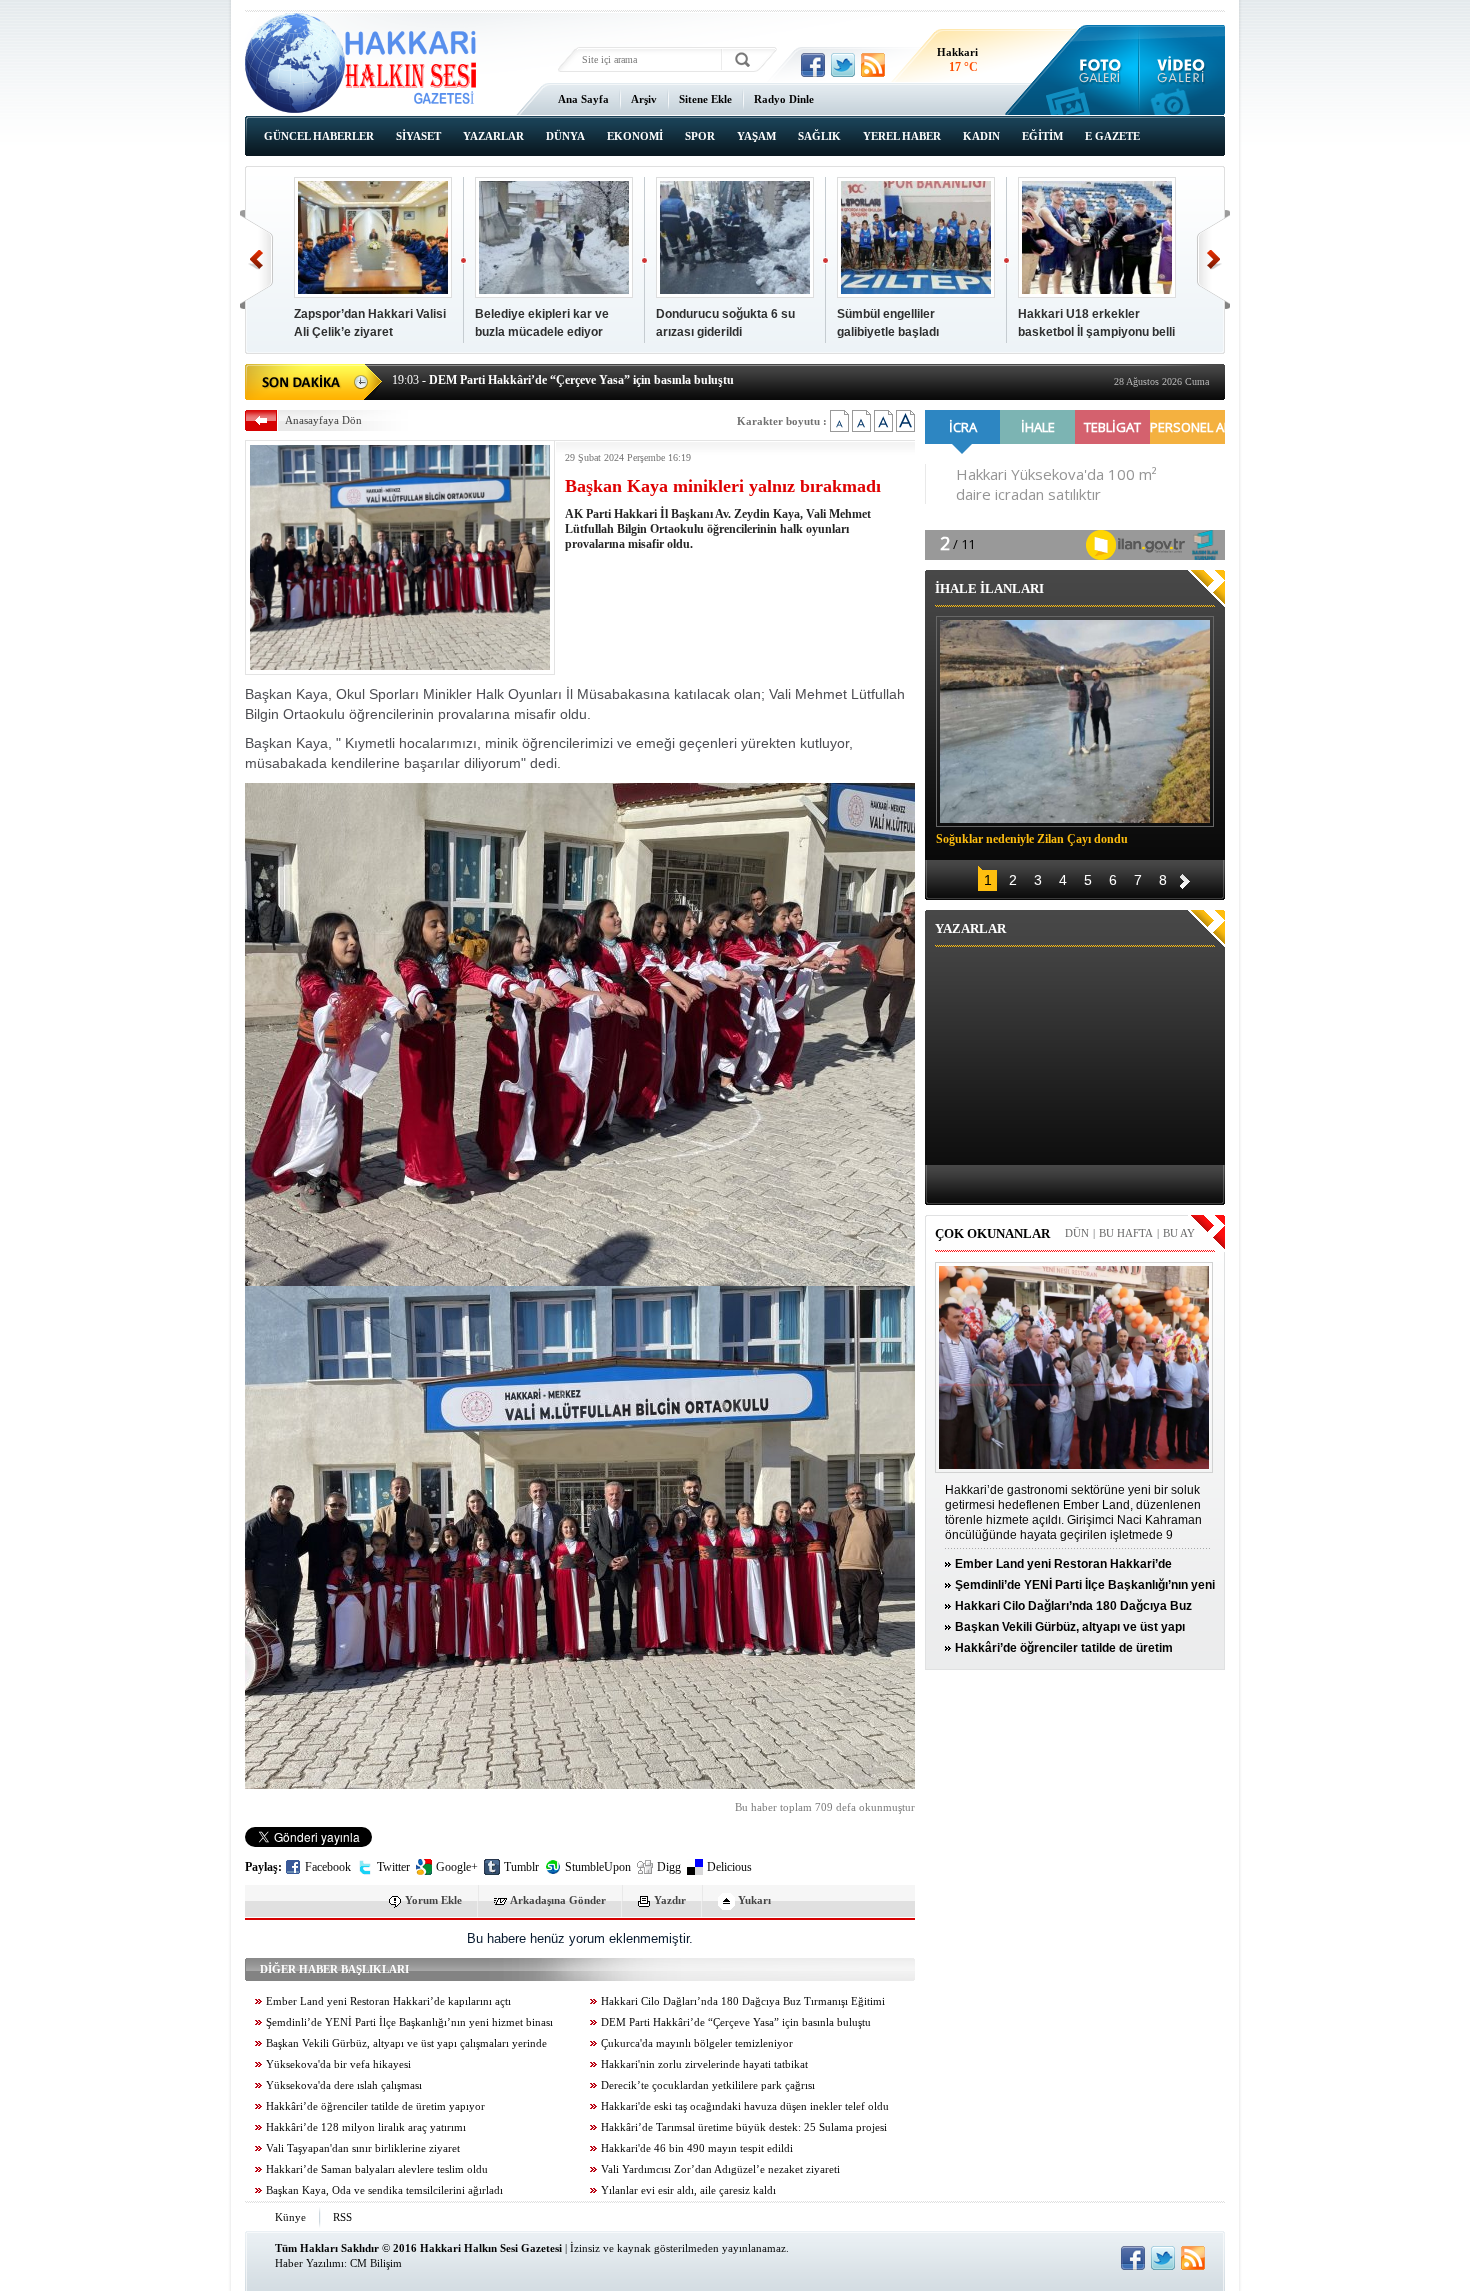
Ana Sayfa (583, 99)
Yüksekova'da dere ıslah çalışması (344, 2085)
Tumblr (521, 1867)
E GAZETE (1112, 136)
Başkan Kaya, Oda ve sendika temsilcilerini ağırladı (384, 2190)
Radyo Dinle (784, 99)
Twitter (393, 1867)
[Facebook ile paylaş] (813, 65)
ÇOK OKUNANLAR (992, 1233)
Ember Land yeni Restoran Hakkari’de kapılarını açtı (388, 2001)
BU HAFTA (1126, 1233)
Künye (290, 2217)
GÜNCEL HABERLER (319, 136)
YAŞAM (756, 136)
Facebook (328, 1867)
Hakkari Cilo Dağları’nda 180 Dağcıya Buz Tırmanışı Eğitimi (743, 2001)
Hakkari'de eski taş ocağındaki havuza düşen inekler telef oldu (745, 2106)
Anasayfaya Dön (323, 420)
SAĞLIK (819, 136)
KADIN (981, 136)
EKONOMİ (635, 136)
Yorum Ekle (433, 1900)
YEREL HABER (902, 136)
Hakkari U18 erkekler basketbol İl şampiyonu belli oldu (1096, 332)
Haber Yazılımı (309, 2263)
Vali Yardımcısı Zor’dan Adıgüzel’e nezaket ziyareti (720, 2169)
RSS (342, 2217)
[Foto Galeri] (1095, 70)
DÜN (1077, 1233)
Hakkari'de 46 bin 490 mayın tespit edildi (697, 2148)
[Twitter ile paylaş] (843, 65)
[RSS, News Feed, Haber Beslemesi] (873, 65)
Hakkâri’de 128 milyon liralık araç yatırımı (366, 2127)
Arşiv (644, 99)
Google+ (457, 1867)
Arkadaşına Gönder (558, 1900)
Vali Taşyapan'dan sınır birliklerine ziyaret (363, 2148)
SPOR (700, 136)
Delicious (729, 1867)
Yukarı (754, 1900)
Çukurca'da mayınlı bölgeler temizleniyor (697, 2043)
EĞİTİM (1042, 136)
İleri (1213, 259)
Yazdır (670, 1900)
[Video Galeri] (1182, 70)
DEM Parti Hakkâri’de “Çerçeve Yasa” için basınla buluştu (736, 2022)
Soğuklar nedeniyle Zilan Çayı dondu (1032, 839)
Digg (669, 1867)
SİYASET (418, 136)
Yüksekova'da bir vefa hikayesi (338, 2064)
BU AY (1179, 1233)
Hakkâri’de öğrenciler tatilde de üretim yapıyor (375, 2106)
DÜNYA (565, 136)
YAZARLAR (493, 136)
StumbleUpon (598, 1867)
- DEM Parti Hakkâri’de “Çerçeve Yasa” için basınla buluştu (563, 380)
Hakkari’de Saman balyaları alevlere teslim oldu (377, 2169)
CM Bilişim (376, 2263)
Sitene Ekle (705, 99)
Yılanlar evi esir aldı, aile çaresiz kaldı (688, 2190)
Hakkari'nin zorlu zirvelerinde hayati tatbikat (704, 2064)
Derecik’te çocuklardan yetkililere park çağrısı (708, 2085)
